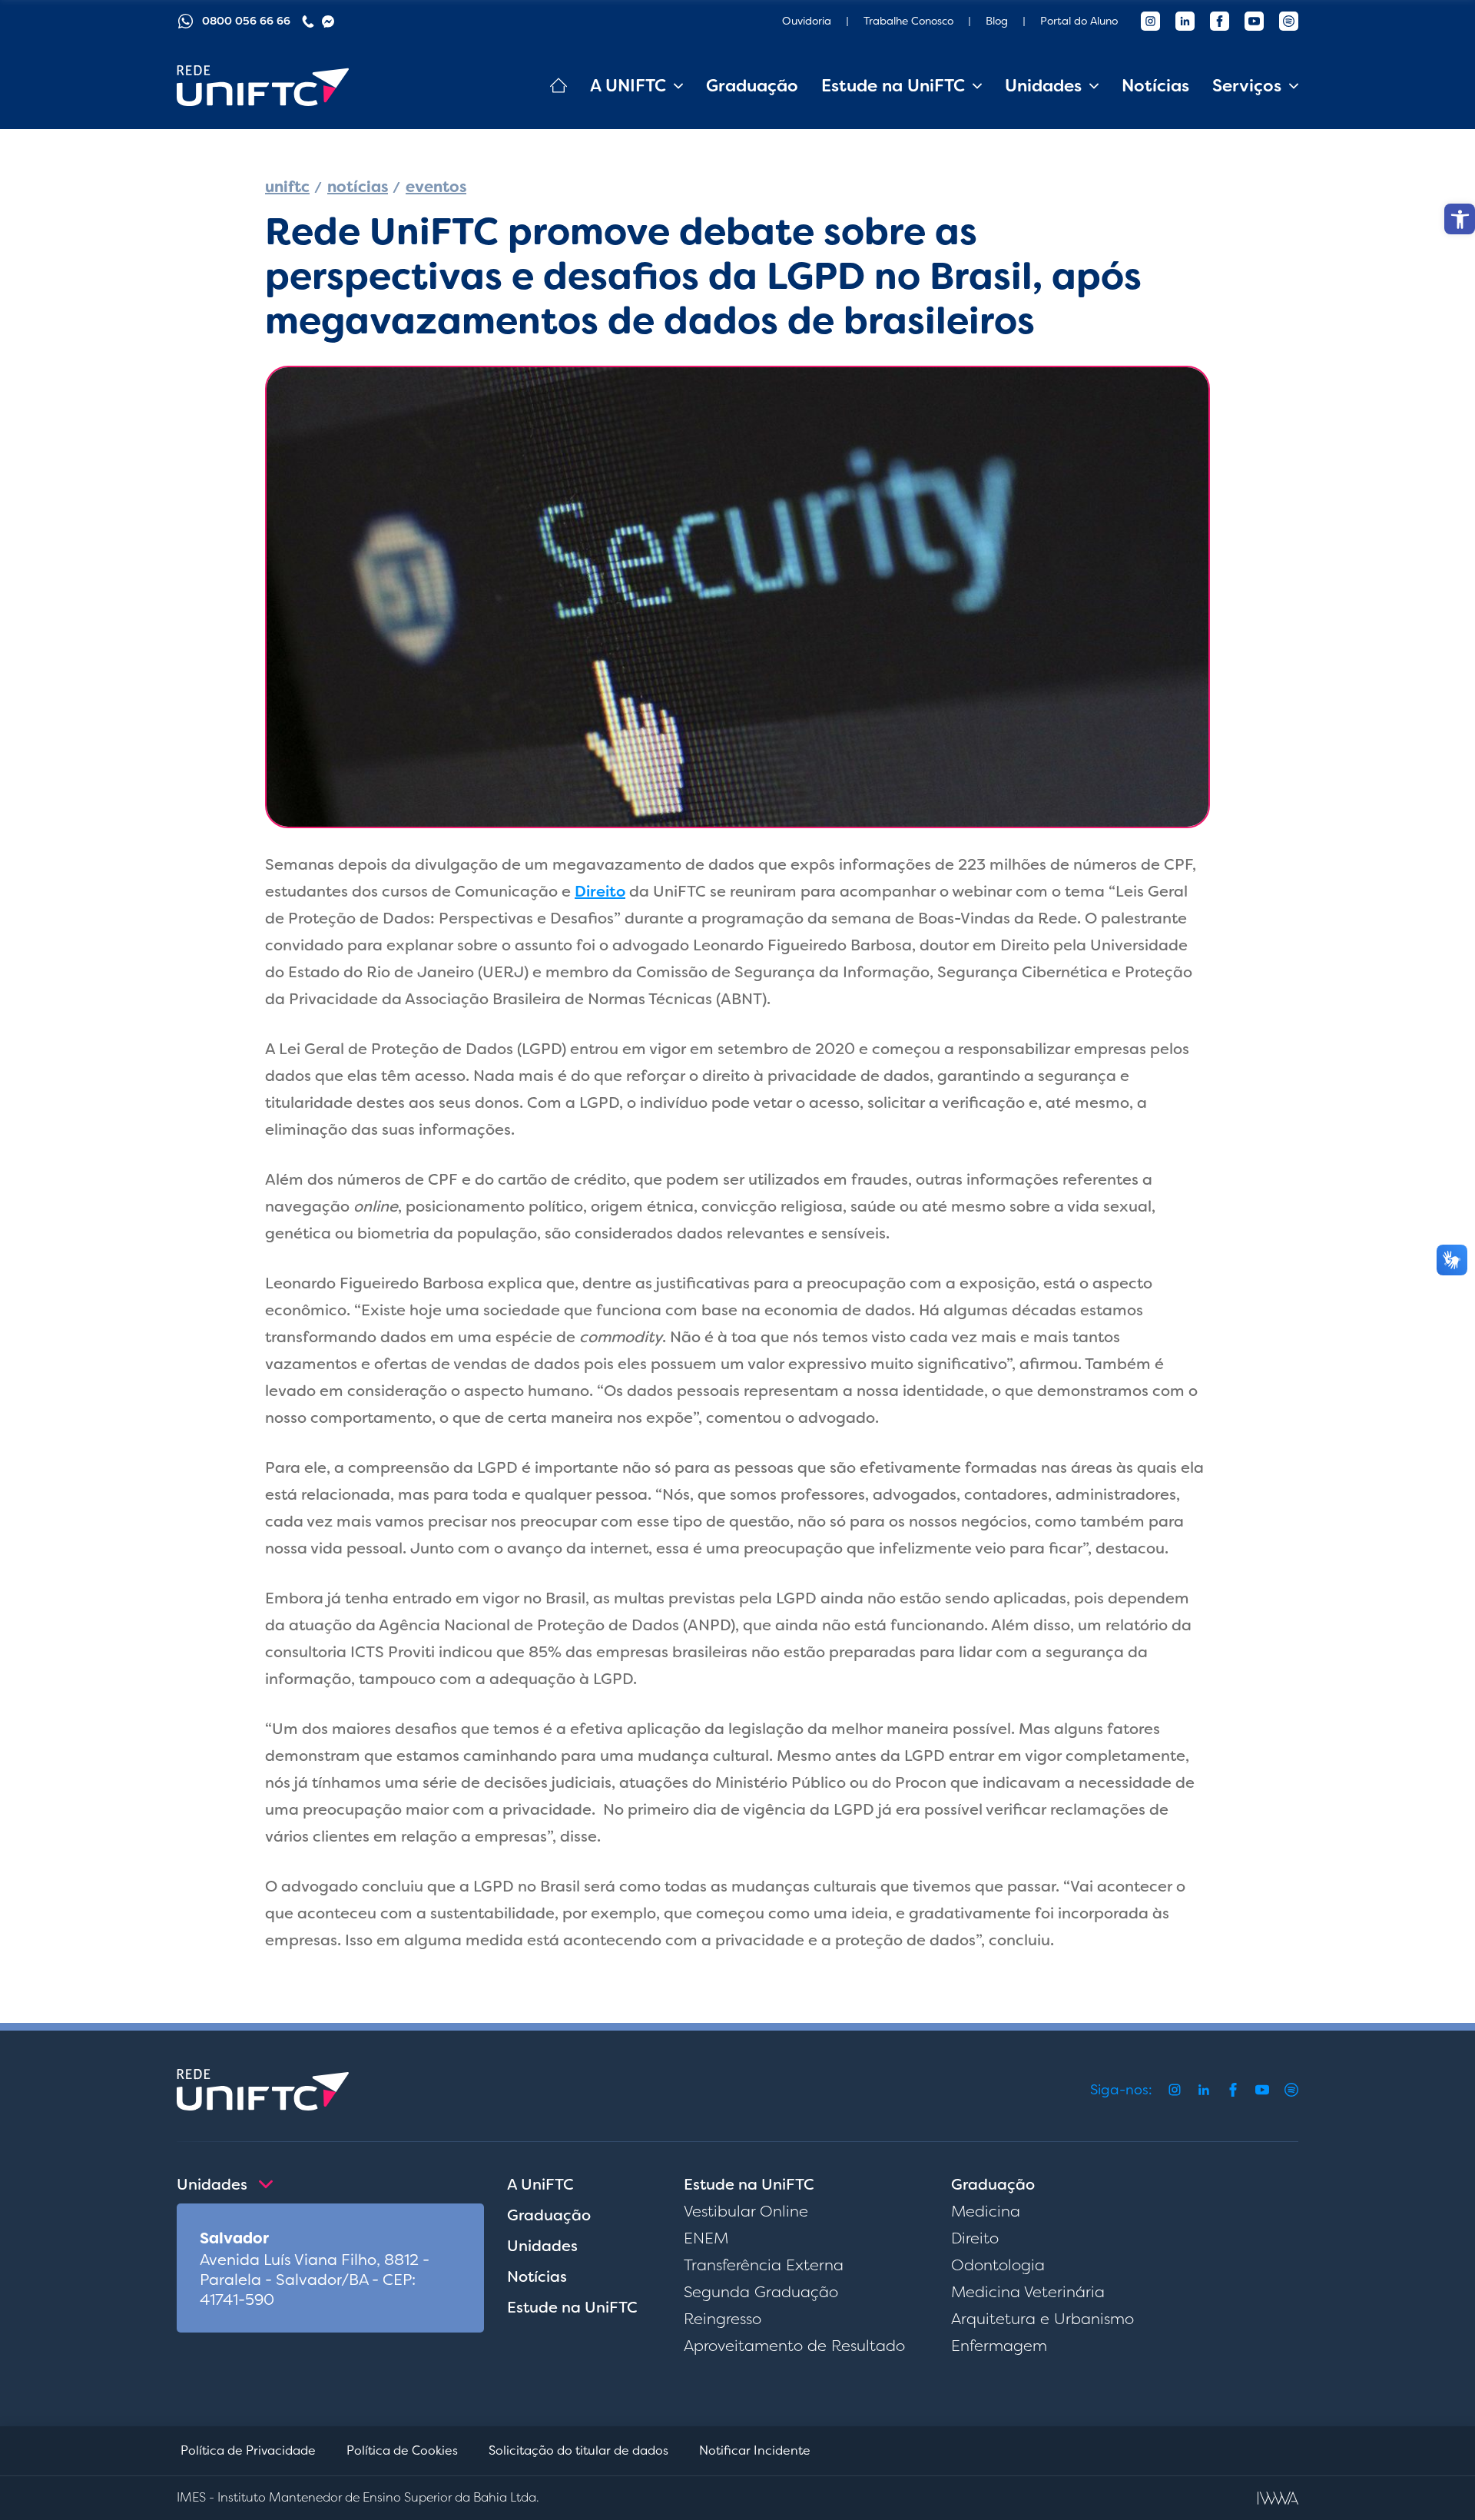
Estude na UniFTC (572, 2307)
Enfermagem (999, 2346)
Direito (600, 891)
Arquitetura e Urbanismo (1042, 2319)
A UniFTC (540, 2184)
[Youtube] (1254, 21)
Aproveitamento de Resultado (794, 2346)
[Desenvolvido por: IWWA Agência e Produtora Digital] (1278, 2498)
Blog (997, 21)
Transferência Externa (764, 2265)
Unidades (542, 2246)
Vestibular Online (746, 2211)
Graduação (752, 86)
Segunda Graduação (761, 2292)
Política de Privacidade (248, 2450)
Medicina (986, 2211)
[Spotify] (1289, 21)
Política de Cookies (402, 2450)
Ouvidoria (807, 21)
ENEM (706, 2238)
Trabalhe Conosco (908, 21)
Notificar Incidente (755, 2450)
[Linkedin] (1185, 21)
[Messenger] (328, 22)
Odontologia (998, 2265)
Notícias (1155, 86)
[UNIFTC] (263, 86)
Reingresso (723, 2319)
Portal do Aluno (1079, 21)
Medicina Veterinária (1028, 2292)
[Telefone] (308, 22)
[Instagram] (1150, 21)
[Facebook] (1220, 21)
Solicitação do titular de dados (578, 2450)
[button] (1460, 219)
